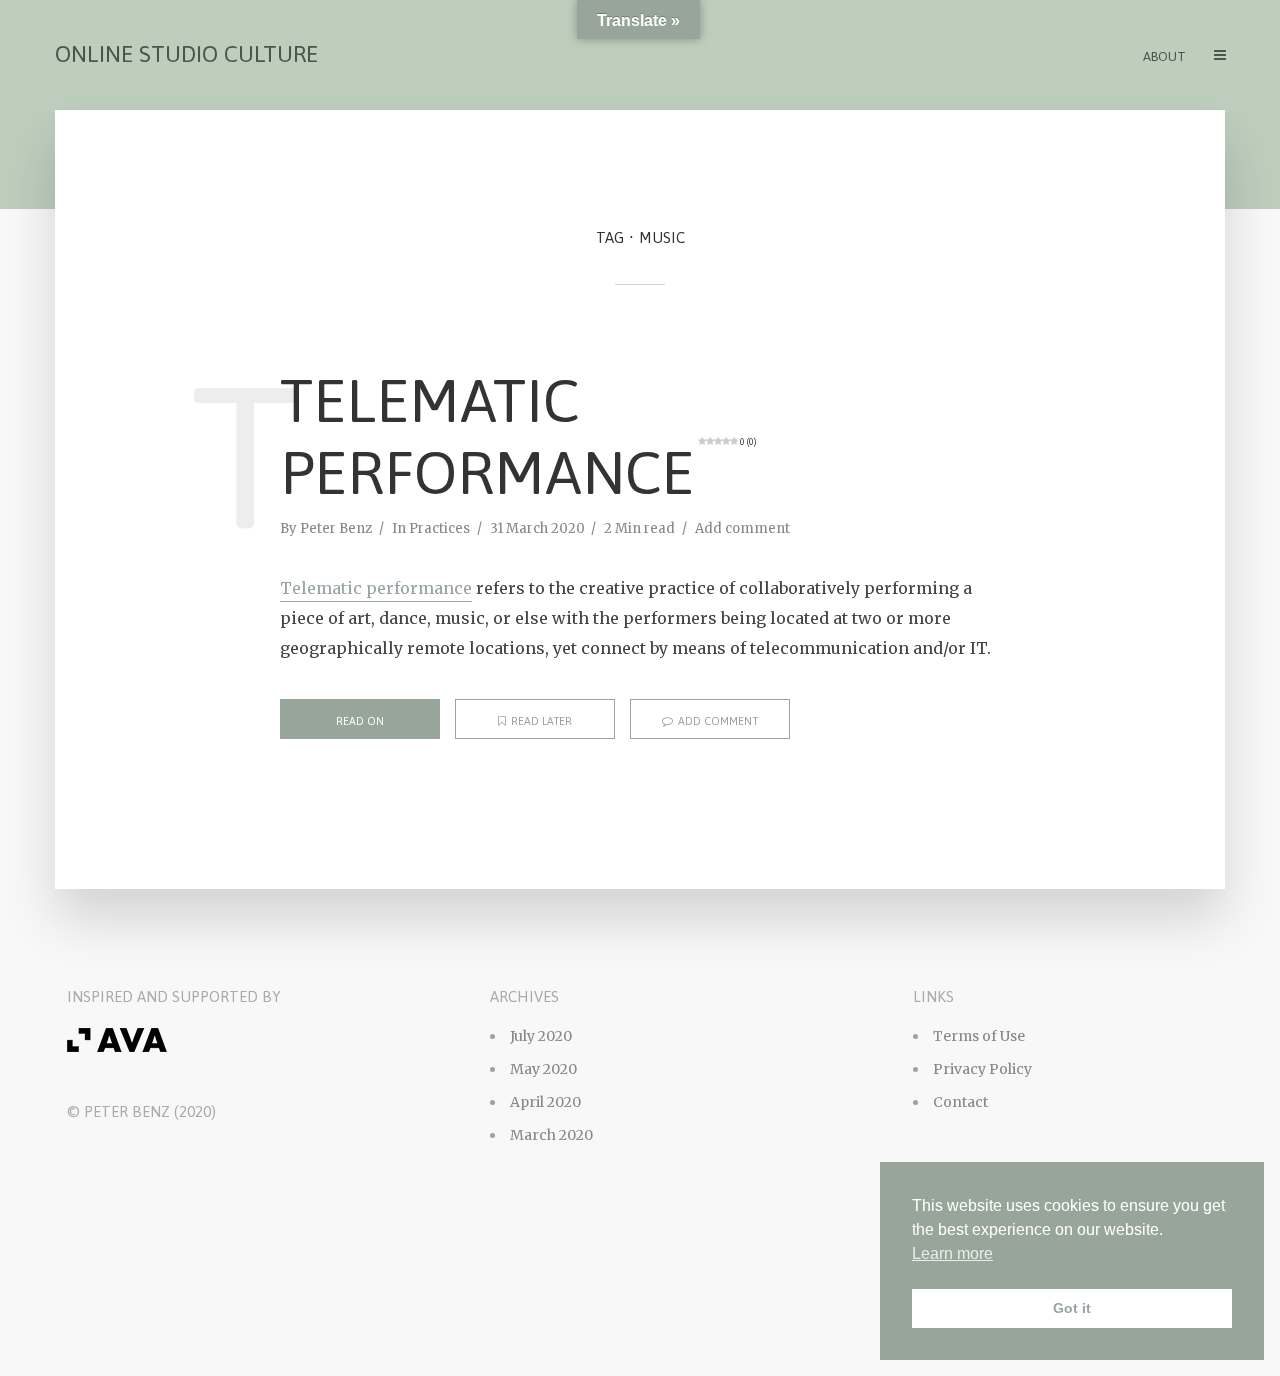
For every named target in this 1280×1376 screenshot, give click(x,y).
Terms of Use (979, 1036)
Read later (541, 721)
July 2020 (541, 1036)
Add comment (742, 528)
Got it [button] (1072, 1308)
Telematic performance (376, 588)
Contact (960, 1102)
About (1164, 56)
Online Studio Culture (186, 54)
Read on (360, 721)
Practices (439, 528)
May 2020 (543, 1069)
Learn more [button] (952, 1253)
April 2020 (545, 1102)
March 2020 (551, 1135)
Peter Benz (336, 528)
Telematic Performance (518, 436)
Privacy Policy (982, 1069)
